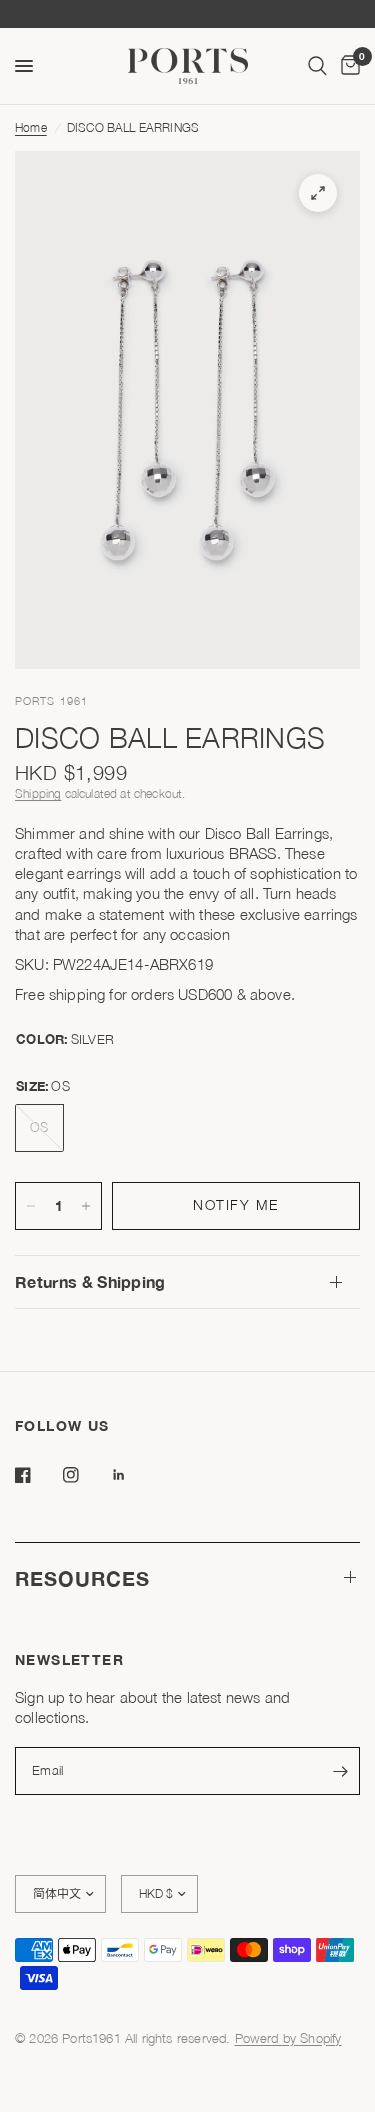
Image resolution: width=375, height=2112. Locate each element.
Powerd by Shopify (288, 2038)
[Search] (317, 66)
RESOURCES (82, 1578)
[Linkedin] (133, 1475)
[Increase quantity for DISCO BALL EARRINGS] (86, 1206)
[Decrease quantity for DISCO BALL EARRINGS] (31, 1206)
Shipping (38, 793)
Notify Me (236, 1204)
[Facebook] (37, 1475)
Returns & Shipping (90, 1281)
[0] (347, 66)
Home (31, 127)
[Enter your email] (340, 1771)
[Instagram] (85, 1475)
